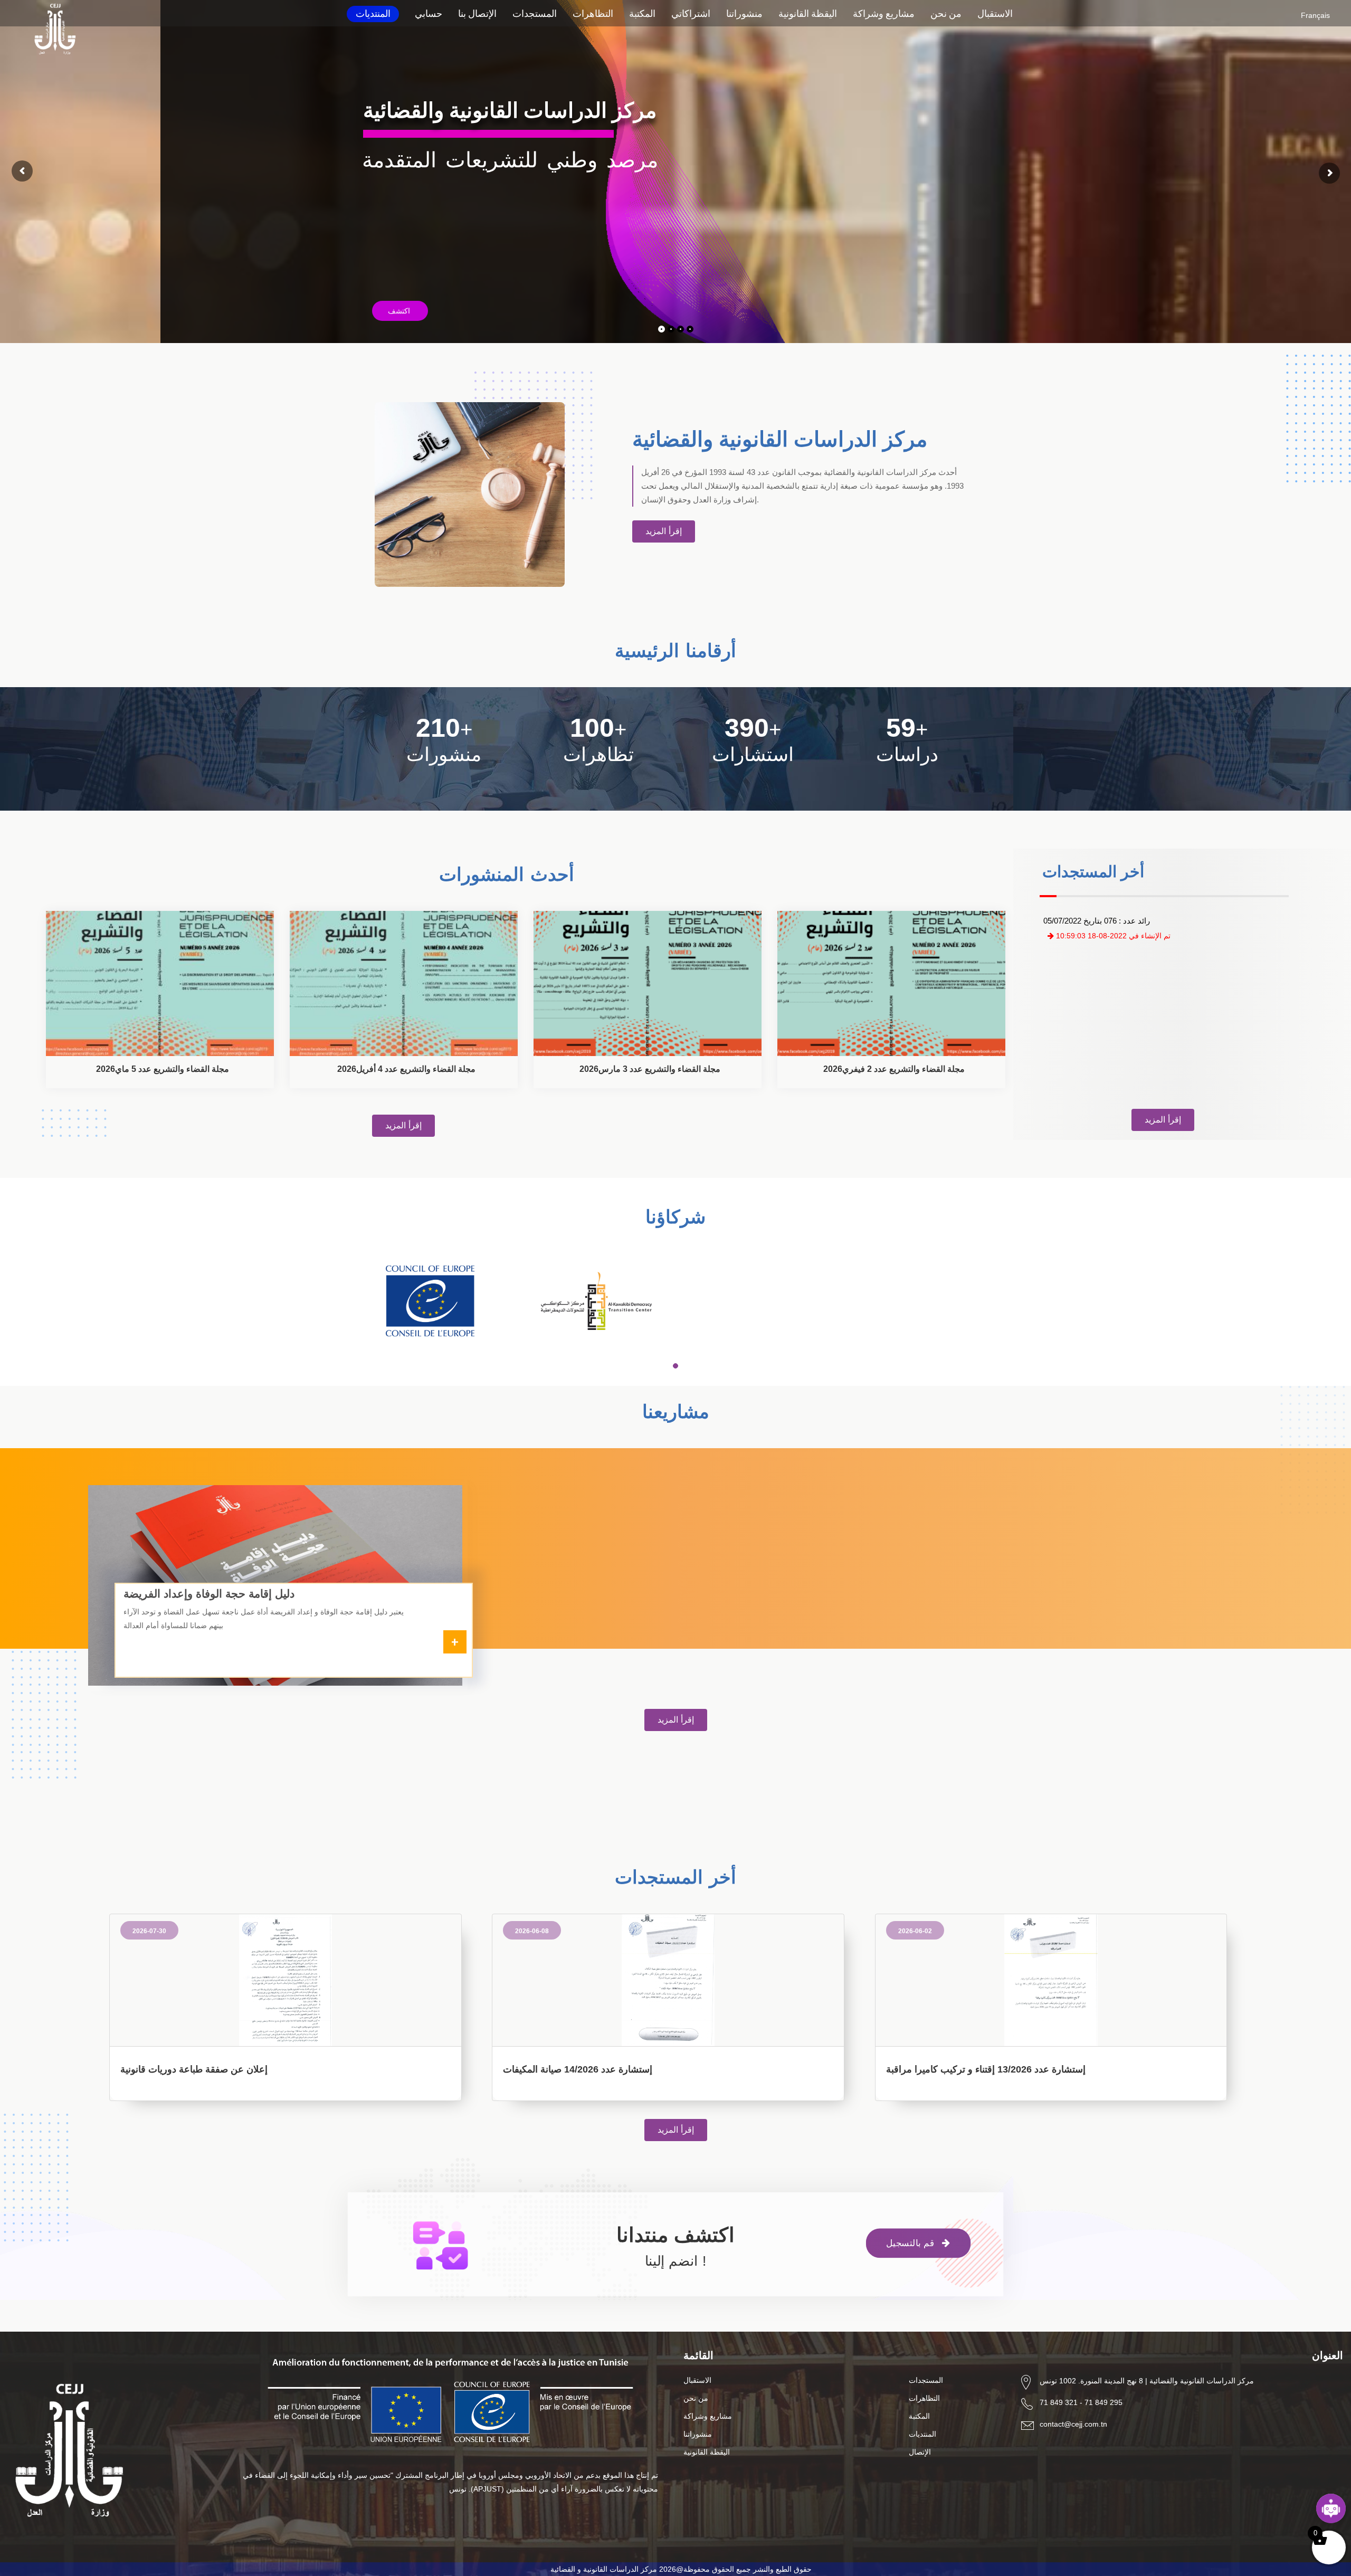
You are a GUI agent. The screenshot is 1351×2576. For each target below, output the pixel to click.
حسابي (429, 13)
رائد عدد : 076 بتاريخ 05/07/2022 (1097, 921)
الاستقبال (995, 13)
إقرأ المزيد (664, 531)
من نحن (946, 13)
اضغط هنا (391, 279)
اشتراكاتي (691, 13)
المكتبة (642, 13)
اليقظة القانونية (808, 13)
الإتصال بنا (477, 13)
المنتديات (373, 13)
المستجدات (535, 13)
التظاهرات (593, 13)
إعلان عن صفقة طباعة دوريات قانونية (194, 2069)
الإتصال (920, 2452)
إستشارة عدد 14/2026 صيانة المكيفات (578, 2069)
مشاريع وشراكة (884, 13)
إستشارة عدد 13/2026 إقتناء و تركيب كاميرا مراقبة (986, 2069)
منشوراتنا (744, 13)
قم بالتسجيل (912, 2243)
